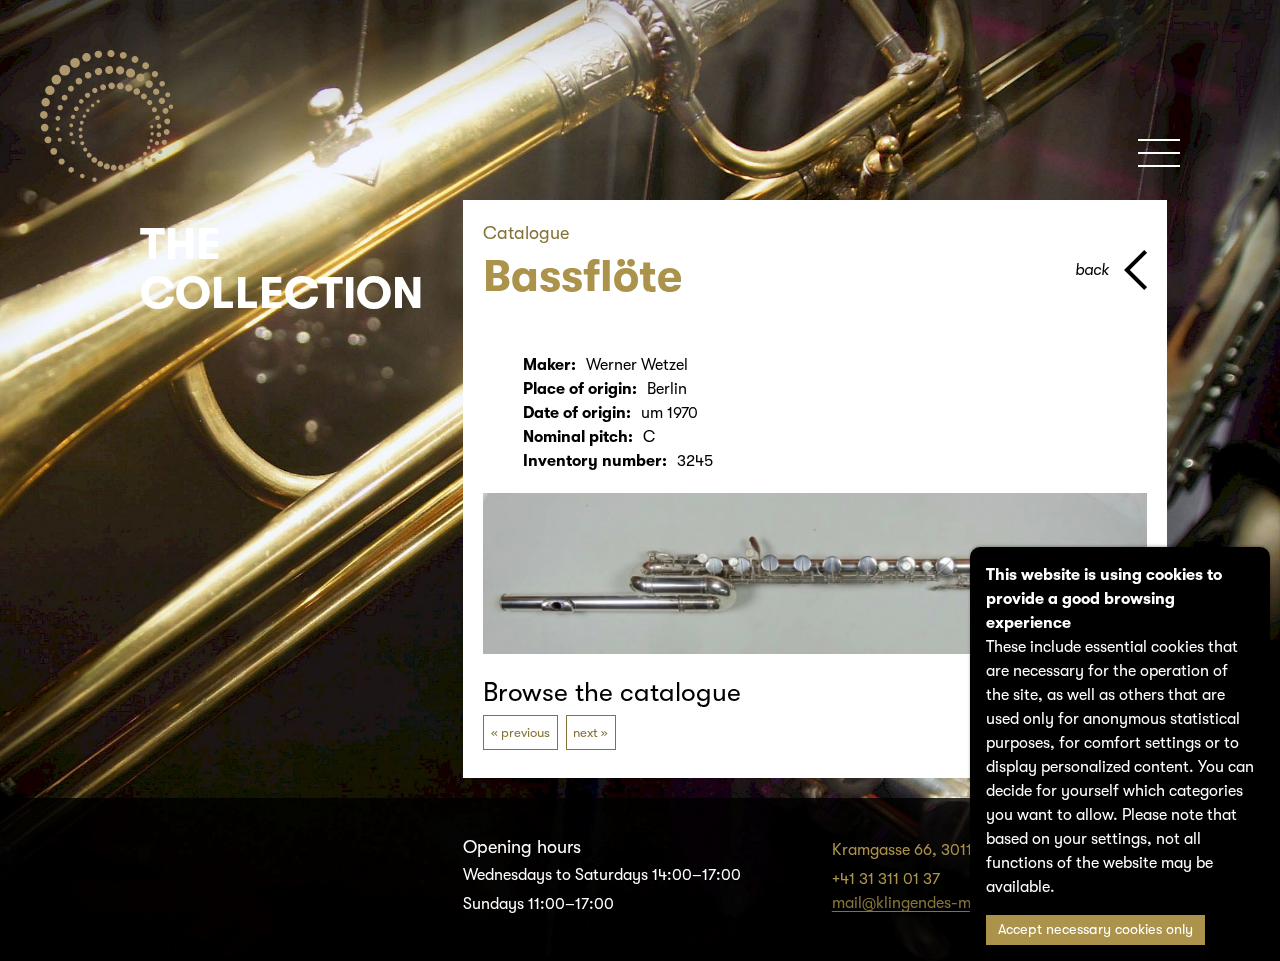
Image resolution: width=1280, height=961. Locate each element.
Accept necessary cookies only (1095, 929)
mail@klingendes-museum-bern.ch (955, 903)
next (585, 732)
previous (525, 732)
